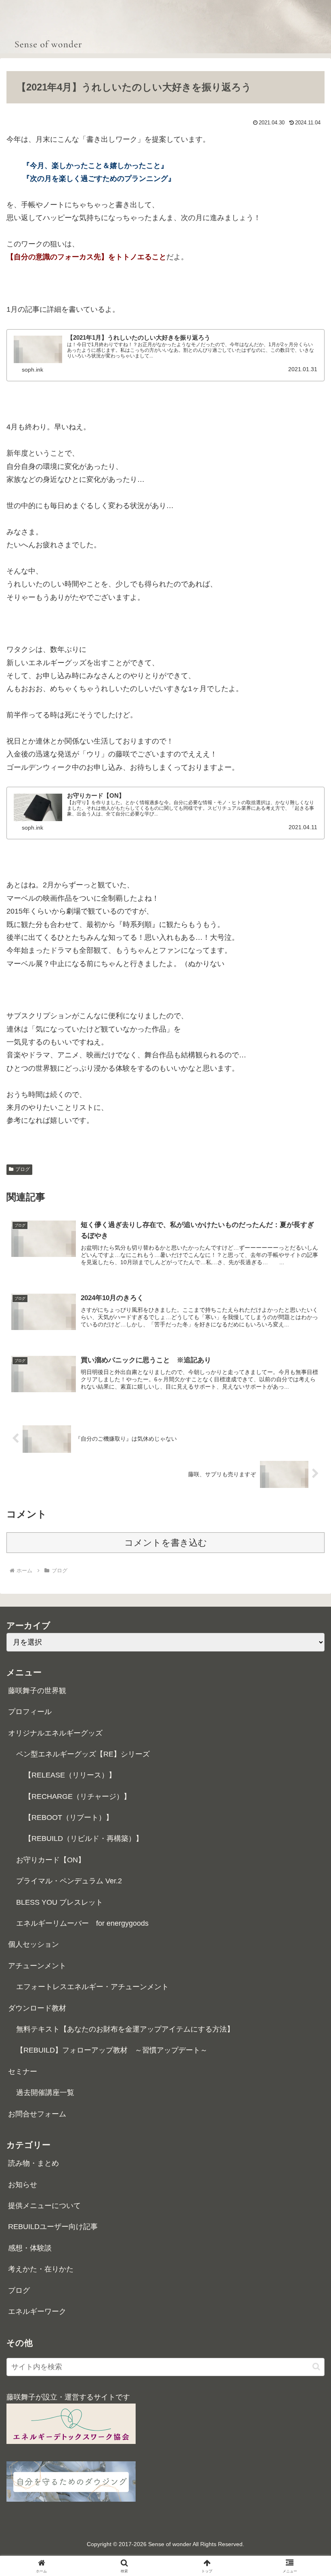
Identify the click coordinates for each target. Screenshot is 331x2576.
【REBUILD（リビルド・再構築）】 (84, 1838)
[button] (316, 2367)
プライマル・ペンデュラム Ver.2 (69, 1881)
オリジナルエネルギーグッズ (55, 1733)
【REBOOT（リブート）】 (69, 1817)
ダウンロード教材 (37, 2008)
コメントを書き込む (166, 1543)
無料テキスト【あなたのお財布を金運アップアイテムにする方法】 (125, 2029)
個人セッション (34, 1944)
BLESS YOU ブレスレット (60, 1902)
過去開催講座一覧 (45, 2093)
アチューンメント (37, 1966)
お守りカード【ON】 (51, 1860)
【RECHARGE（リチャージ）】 (78, 1796)
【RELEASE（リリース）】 (70, 1775)
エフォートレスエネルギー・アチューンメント (92, 1987)
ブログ (23, 1169)
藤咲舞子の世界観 (37, 1691)
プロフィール (30, 1712)
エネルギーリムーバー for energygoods (82, 1923)
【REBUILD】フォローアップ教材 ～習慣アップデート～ (112, 2050)
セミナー (23, 2072)
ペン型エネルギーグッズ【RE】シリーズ (83, 1754)
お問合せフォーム (37, 2114)
